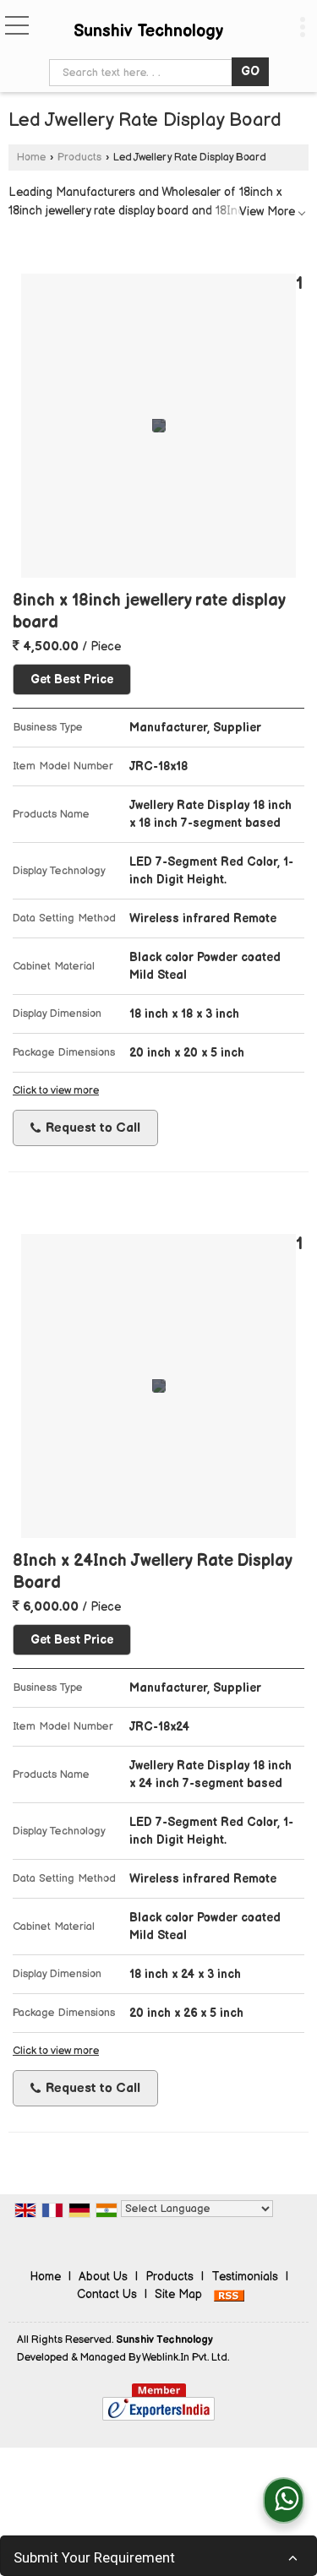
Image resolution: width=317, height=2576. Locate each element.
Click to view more (56, 1091)
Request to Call (91, 1128)
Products (79, 158)
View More (267, 212)
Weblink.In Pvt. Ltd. (186, 2358)
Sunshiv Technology (148, 31)
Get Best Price (72, 679)
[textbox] (143, 73)
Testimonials (245, 2277)
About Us (103, 2277)
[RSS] (229, 2294)
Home (31, 158)
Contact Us (107, 2294)
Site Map (178, 2294)
